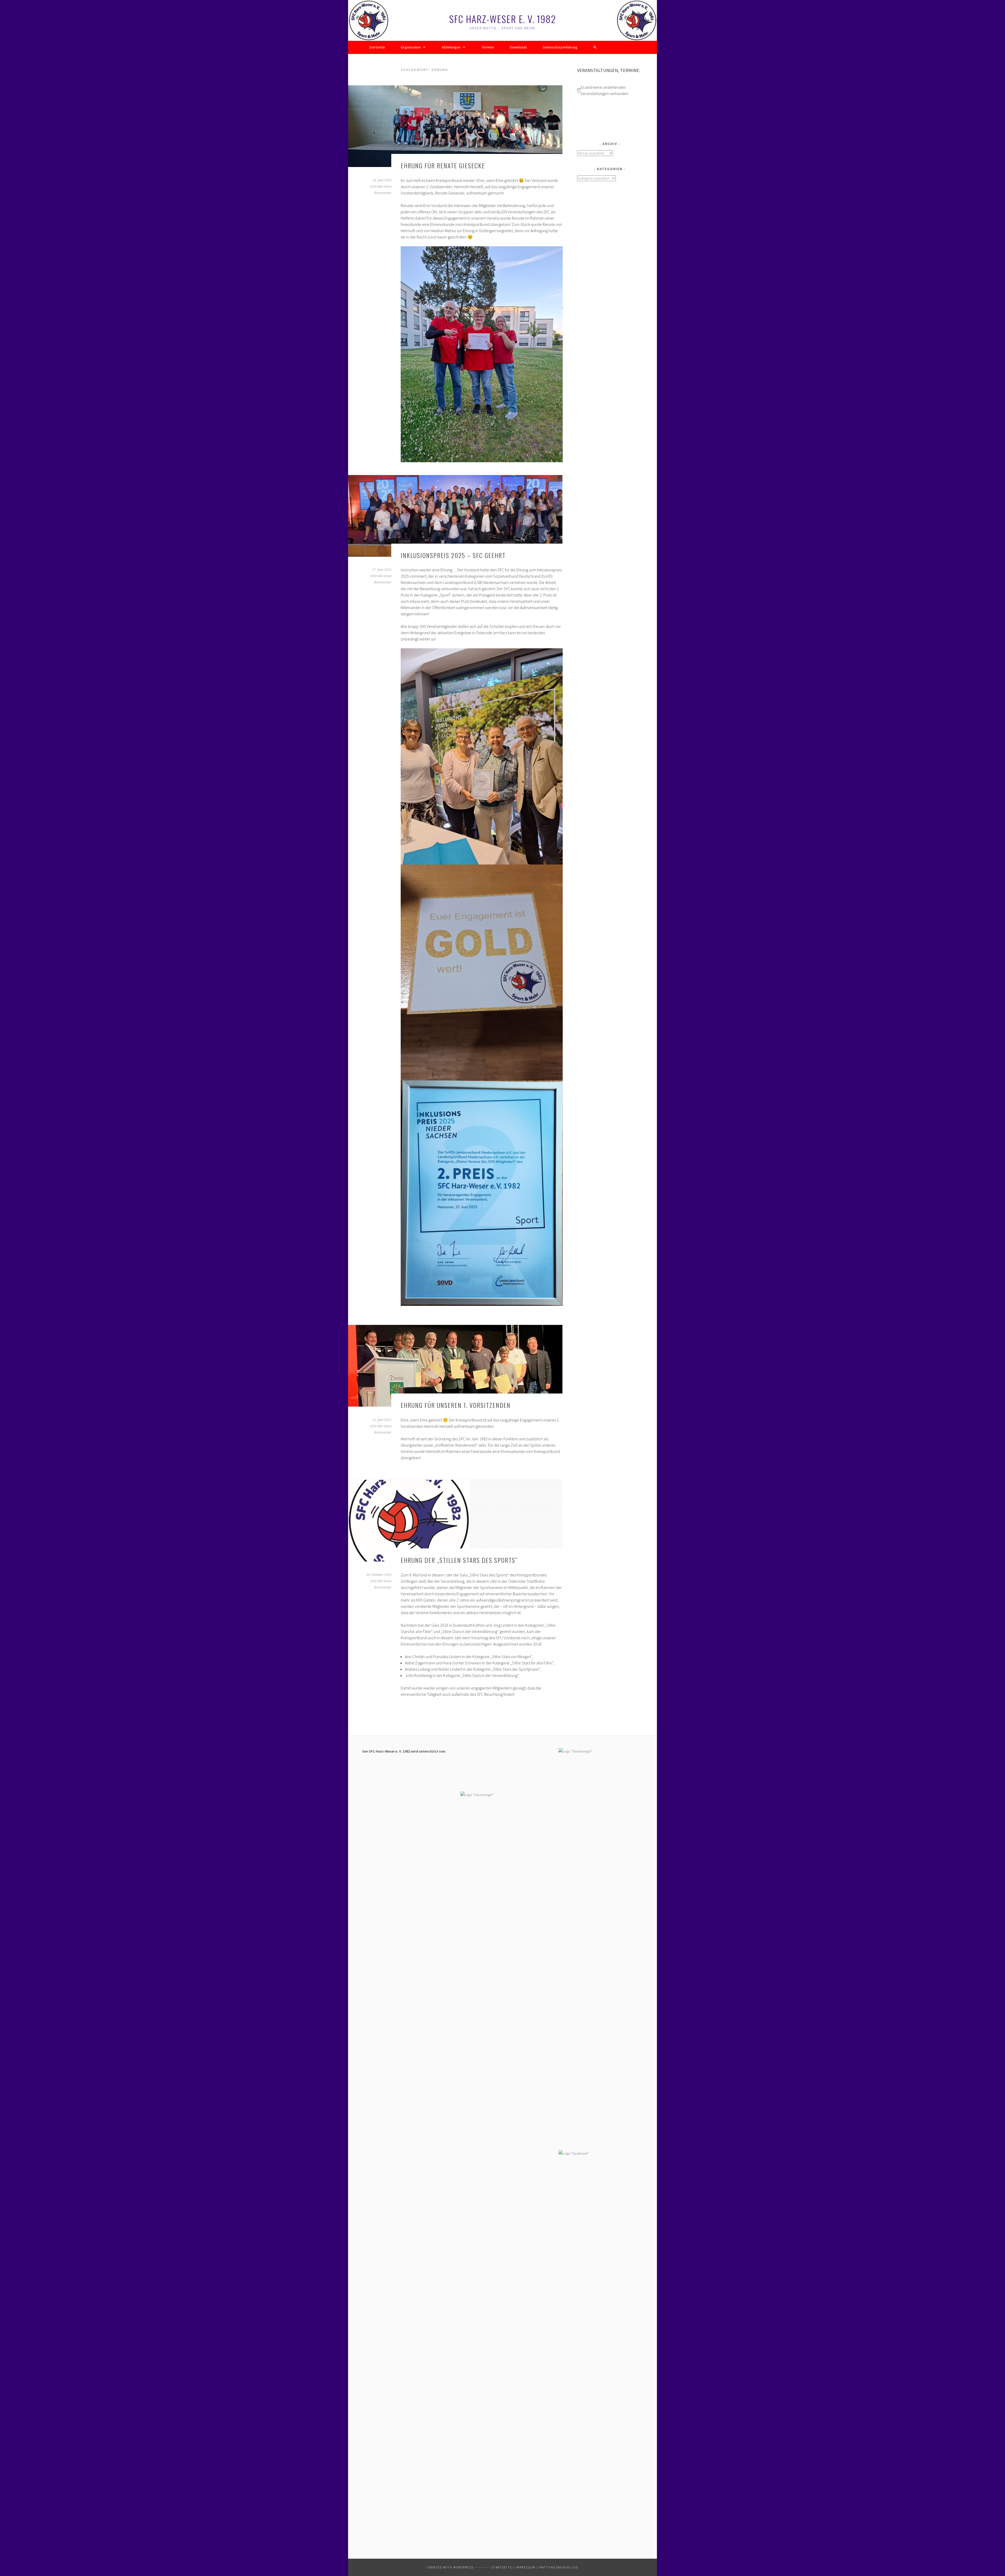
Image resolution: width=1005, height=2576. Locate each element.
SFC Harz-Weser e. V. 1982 (503, 19)
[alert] (610, 90)
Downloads (518, 47)
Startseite (377, 47)
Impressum (525, 2567)
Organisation (411, 47)
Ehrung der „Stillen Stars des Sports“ (459, 1560)
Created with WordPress (450, 2567)
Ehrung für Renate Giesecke (443, 165)
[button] (595, 47)
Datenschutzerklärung (560, 47)
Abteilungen (451, 47)
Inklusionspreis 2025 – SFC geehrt (453, 555)
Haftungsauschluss (559, 2567)
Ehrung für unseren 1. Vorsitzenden (456, 1405)
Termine (488, 47)
